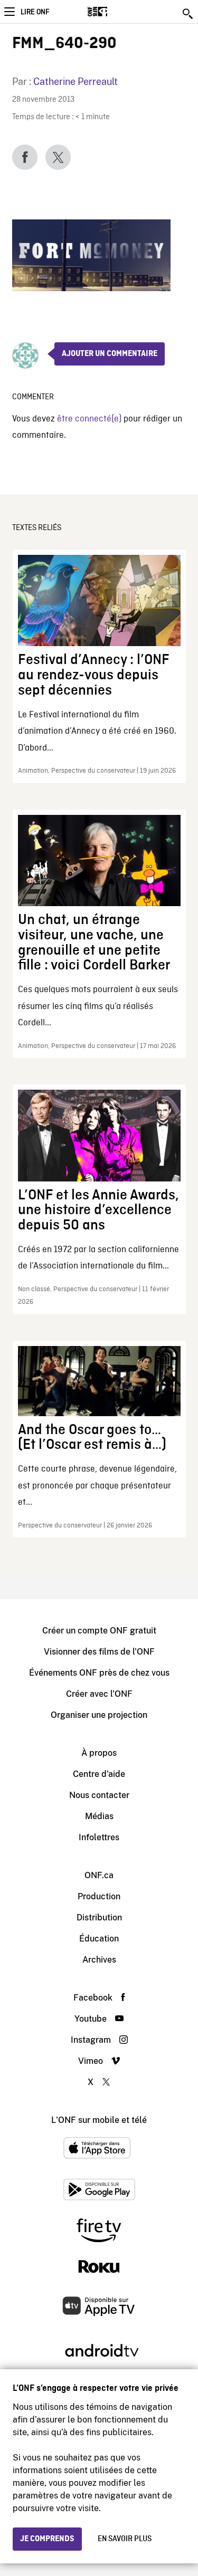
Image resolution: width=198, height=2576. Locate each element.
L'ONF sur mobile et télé (99, 2120)
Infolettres (99, 1837)
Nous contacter (99, 1795)
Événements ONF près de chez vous (99, 1673)
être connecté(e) (89, 419)
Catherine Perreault (76, 81)
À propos (99, 1753)
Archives (99, 1960)
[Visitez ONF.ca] (116, 12)
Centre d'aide (99, 1774)
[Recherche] (188, 14)
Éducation (99, 1939)
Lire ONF (35, 12)
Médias (99, 1816)
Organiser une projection (99, 1715)
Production (99, 1896)
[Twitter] (58, 157)
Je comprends (47, 2539)
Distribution (99, 1917)
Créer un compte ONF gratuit (99, 1631)
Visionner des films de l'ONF (99, 1652)
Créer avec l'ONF (99, 1694)
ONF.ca (99, 1875)
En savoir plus (125, 2539)
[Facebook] (25, 157)
